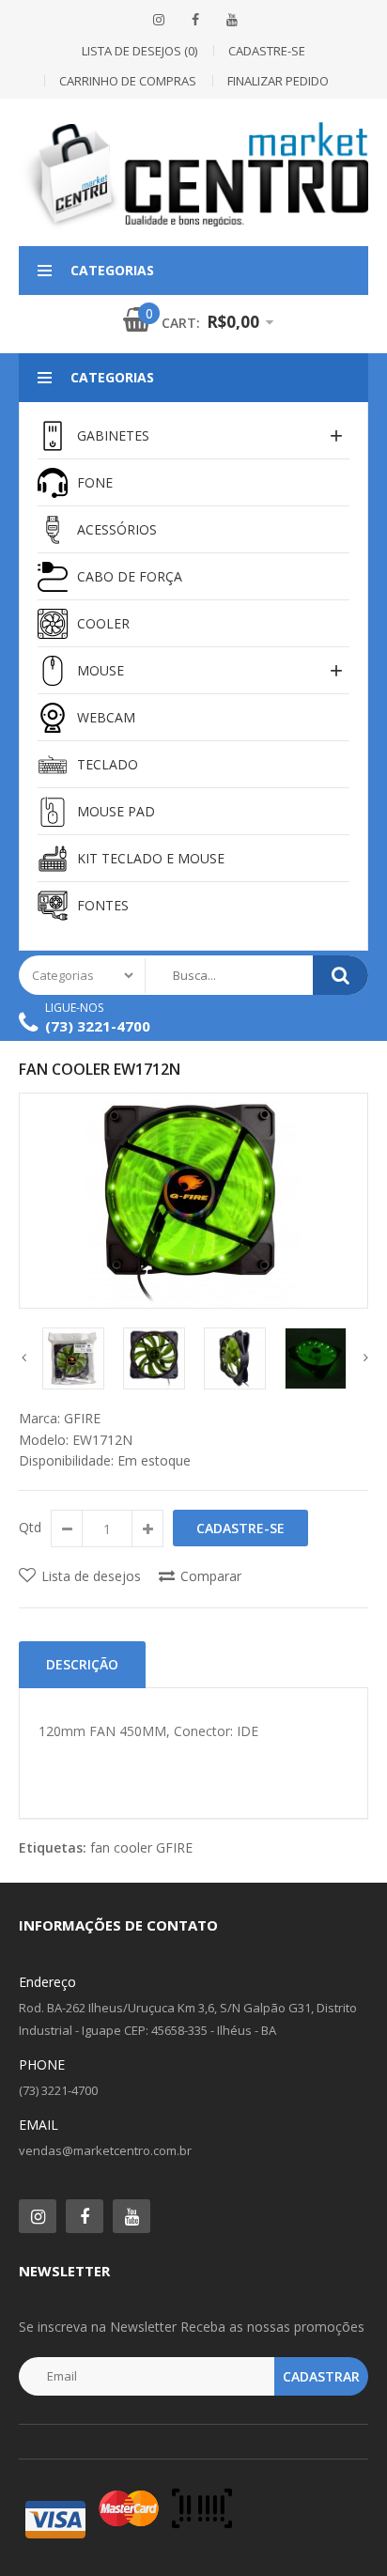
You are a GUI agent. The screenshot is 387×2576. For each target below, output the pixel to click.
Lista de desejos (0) (139, 51)
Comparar (211, 1576)
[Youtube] (132, 2216)
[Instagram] (159, 20)
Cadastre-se (267, 51)
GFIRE (82, 1418)
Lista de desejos (91, 1576)
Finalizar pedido (278, 81)
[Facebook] (195, 20)
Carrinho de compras (128, 81)
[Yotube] (232, 20)
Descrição (82, 1664)
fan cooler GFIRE (141, 1847)
